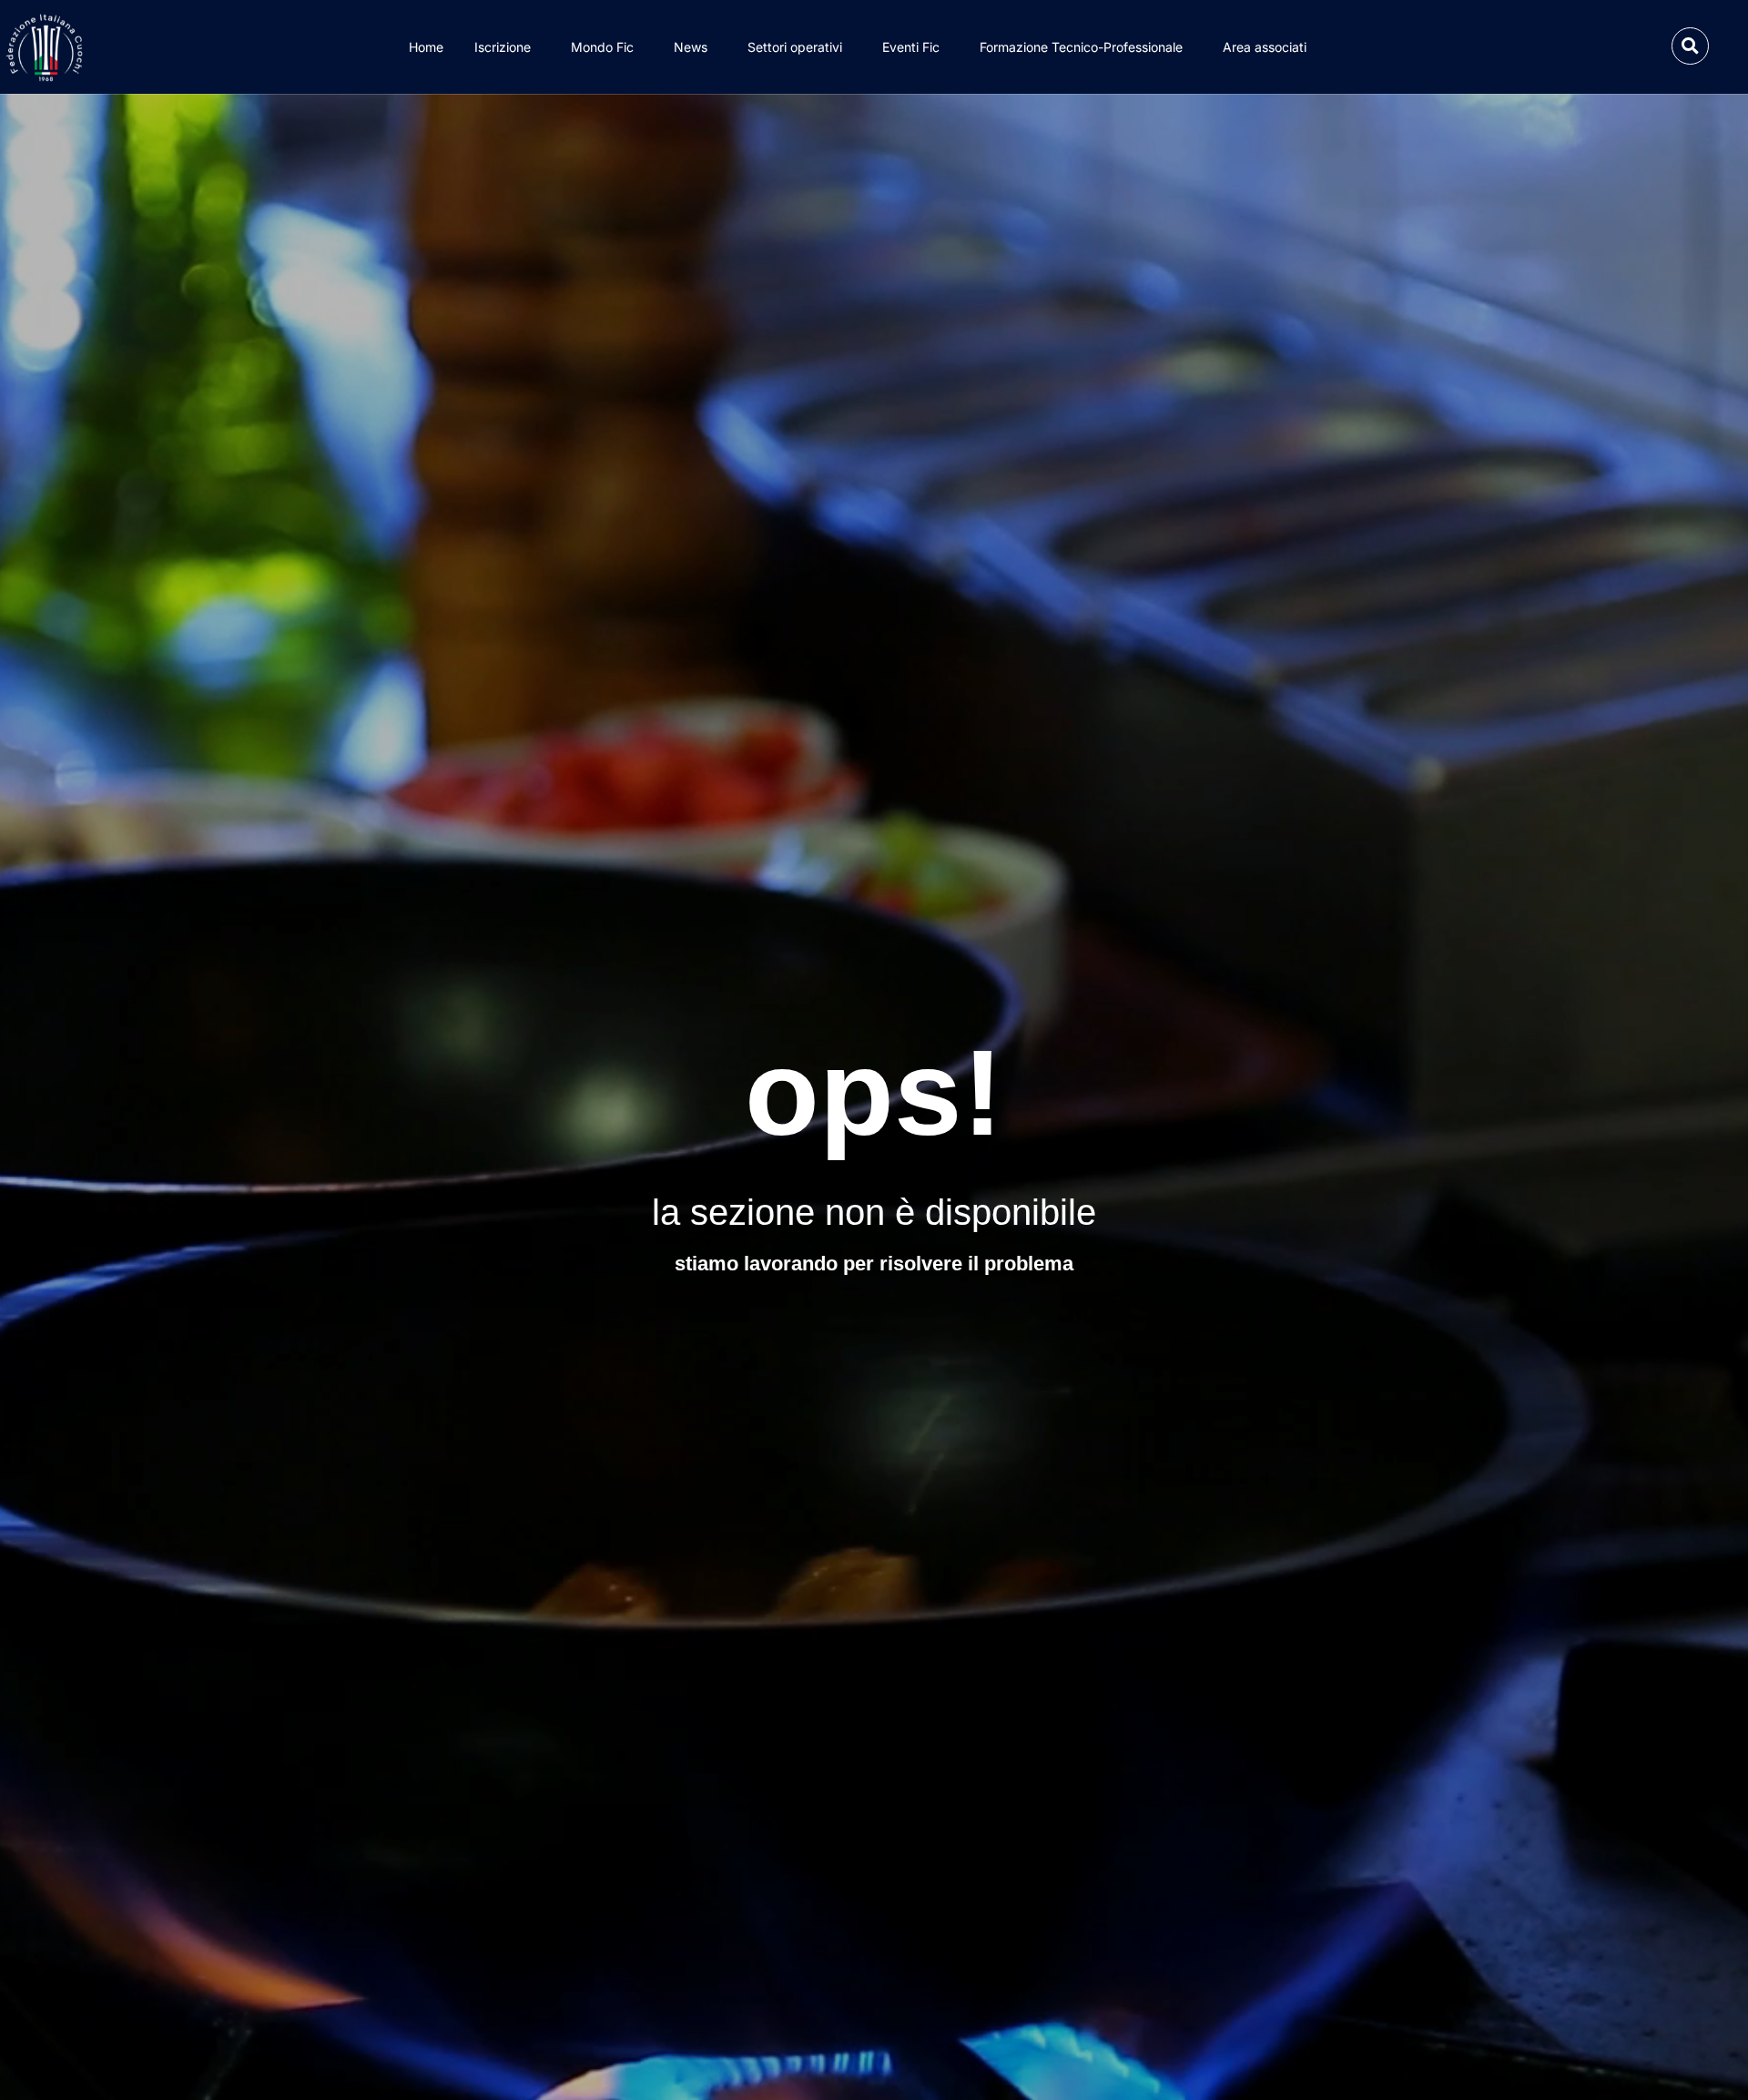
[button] (1690, 46)
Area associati (1265, 47)
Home (426, 47)
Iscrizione (503, 47)
